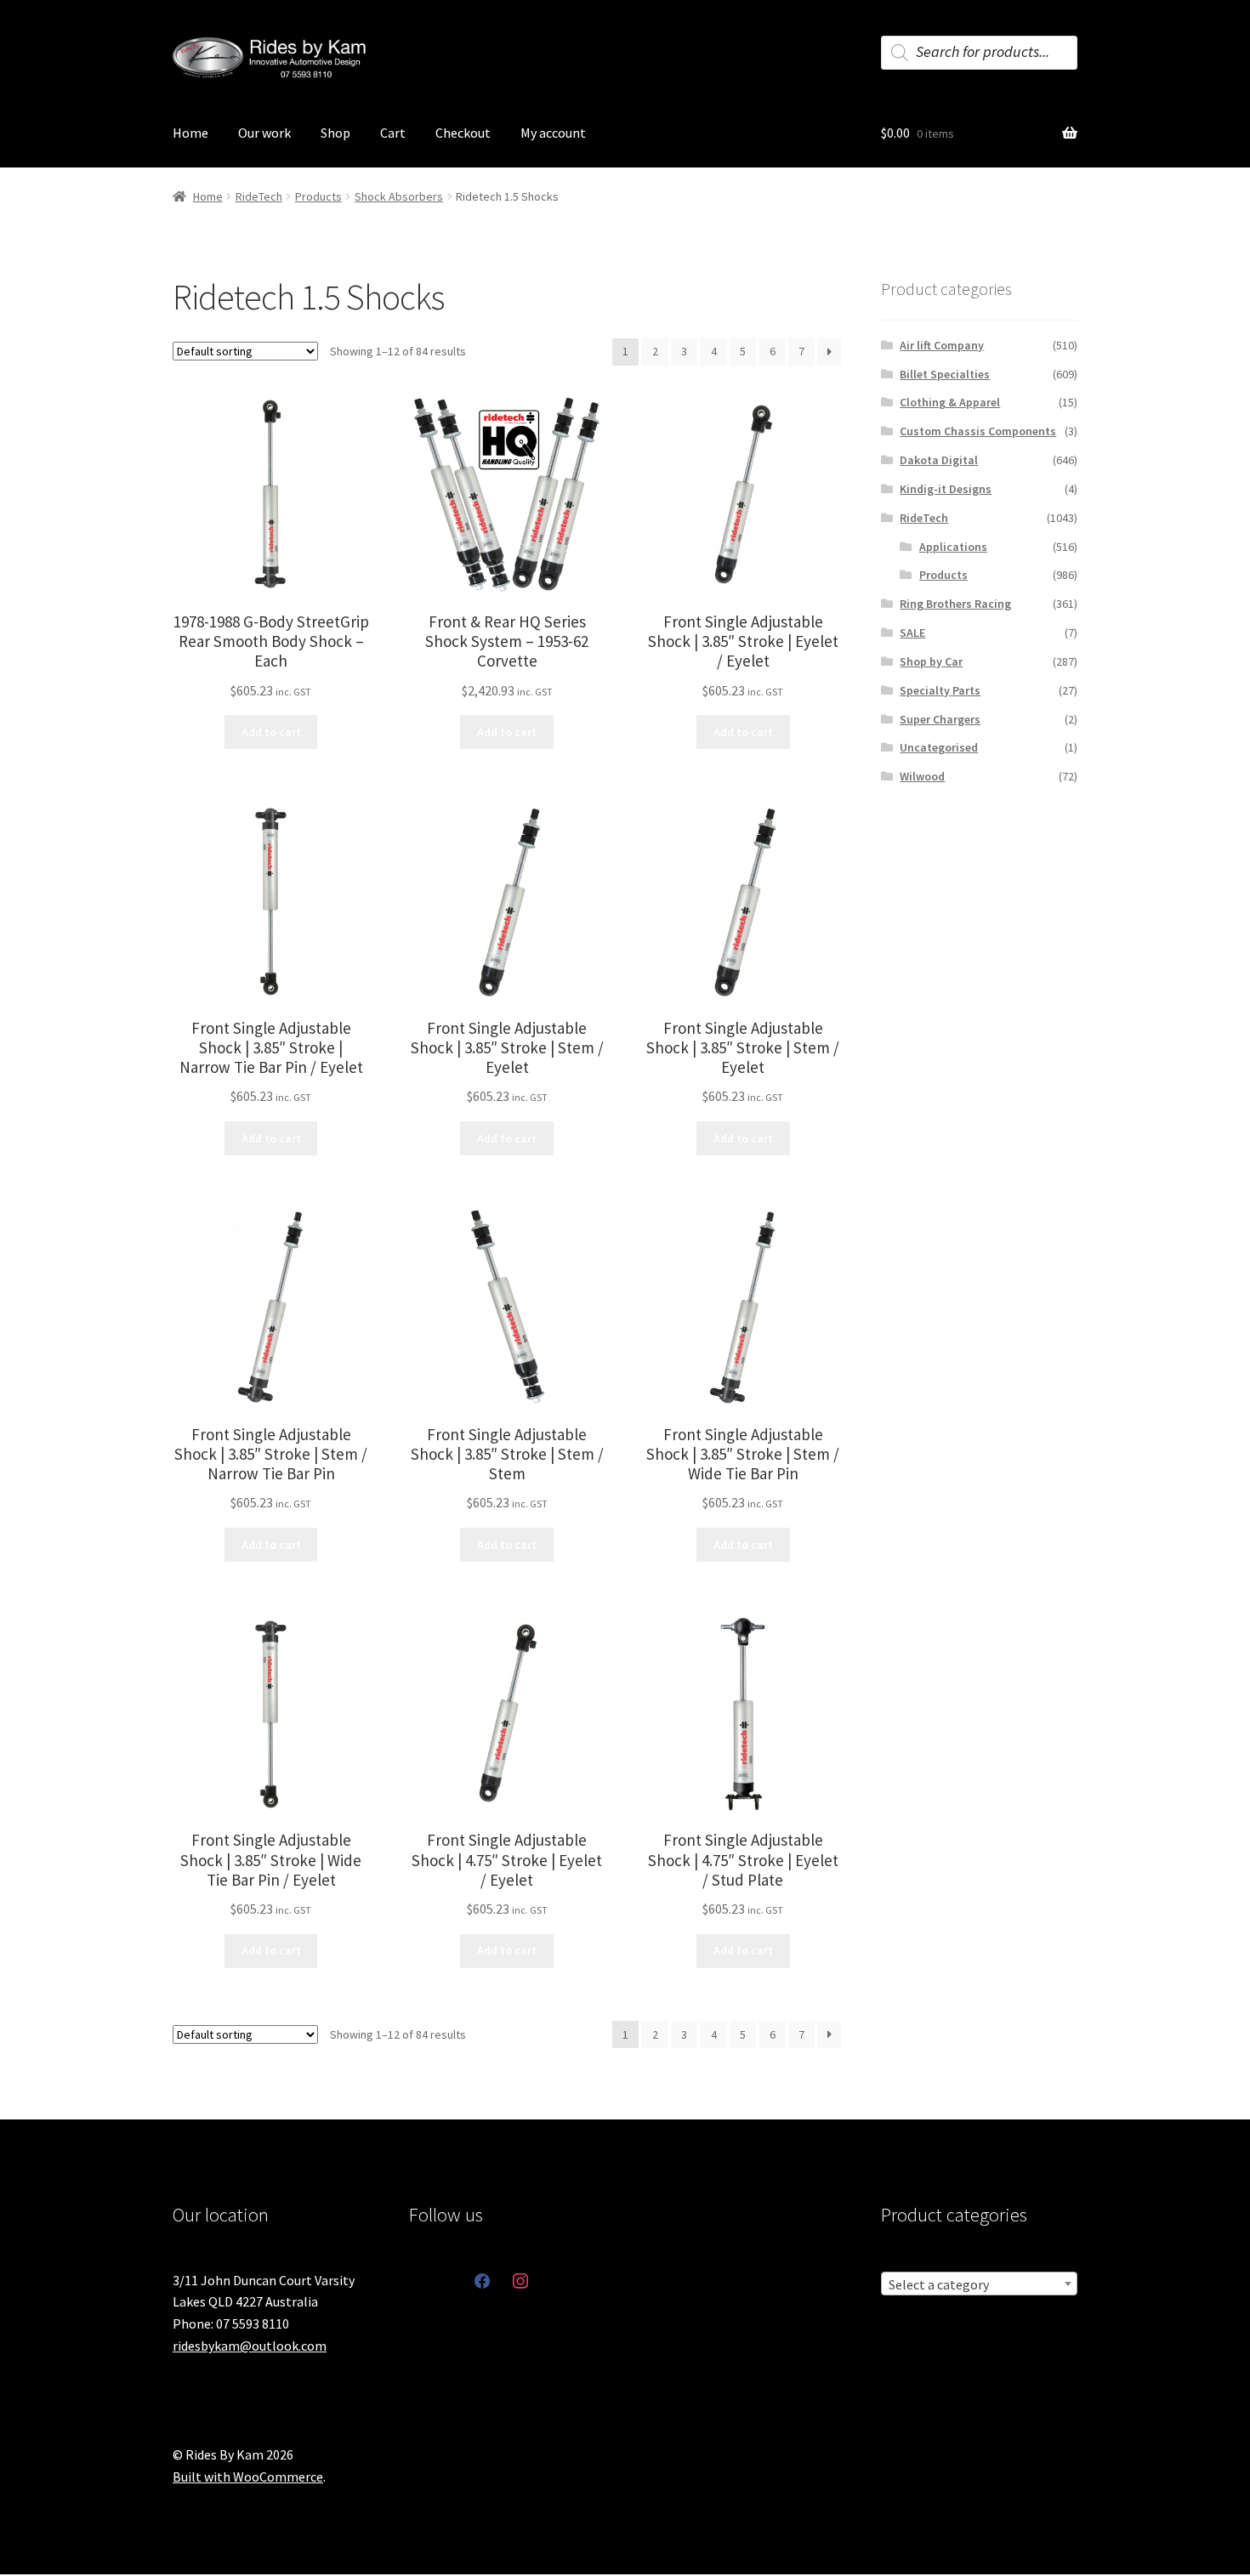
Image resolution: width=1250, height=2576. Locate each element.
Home (190, 133)
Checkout (463, 133)
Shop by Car (931, 661)
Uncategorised (939, 747)
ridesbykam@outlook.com (250, 2346)
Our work (264, 133)
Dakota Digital (939, 460)
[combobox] (979, 2284)
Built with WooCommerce (248, 2477)
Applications (953, 547)
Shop (335, 133)
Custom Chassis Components (978, 431)
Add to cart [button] (271, 732)
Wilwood (922, 776)
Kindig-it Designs (946, 489)
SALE (912, 633)
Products (318, 196)
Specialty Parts (940, 690)
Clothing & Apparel (950, 402)
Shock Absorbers (399, 196)
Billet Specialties (945, 374)
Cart (393, 133)
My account (553, 133)
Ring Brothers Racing (955, 604)
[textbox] (979, 2284)
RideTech (259, 196)
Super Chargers (940, 719)
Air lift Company (942, 345)
